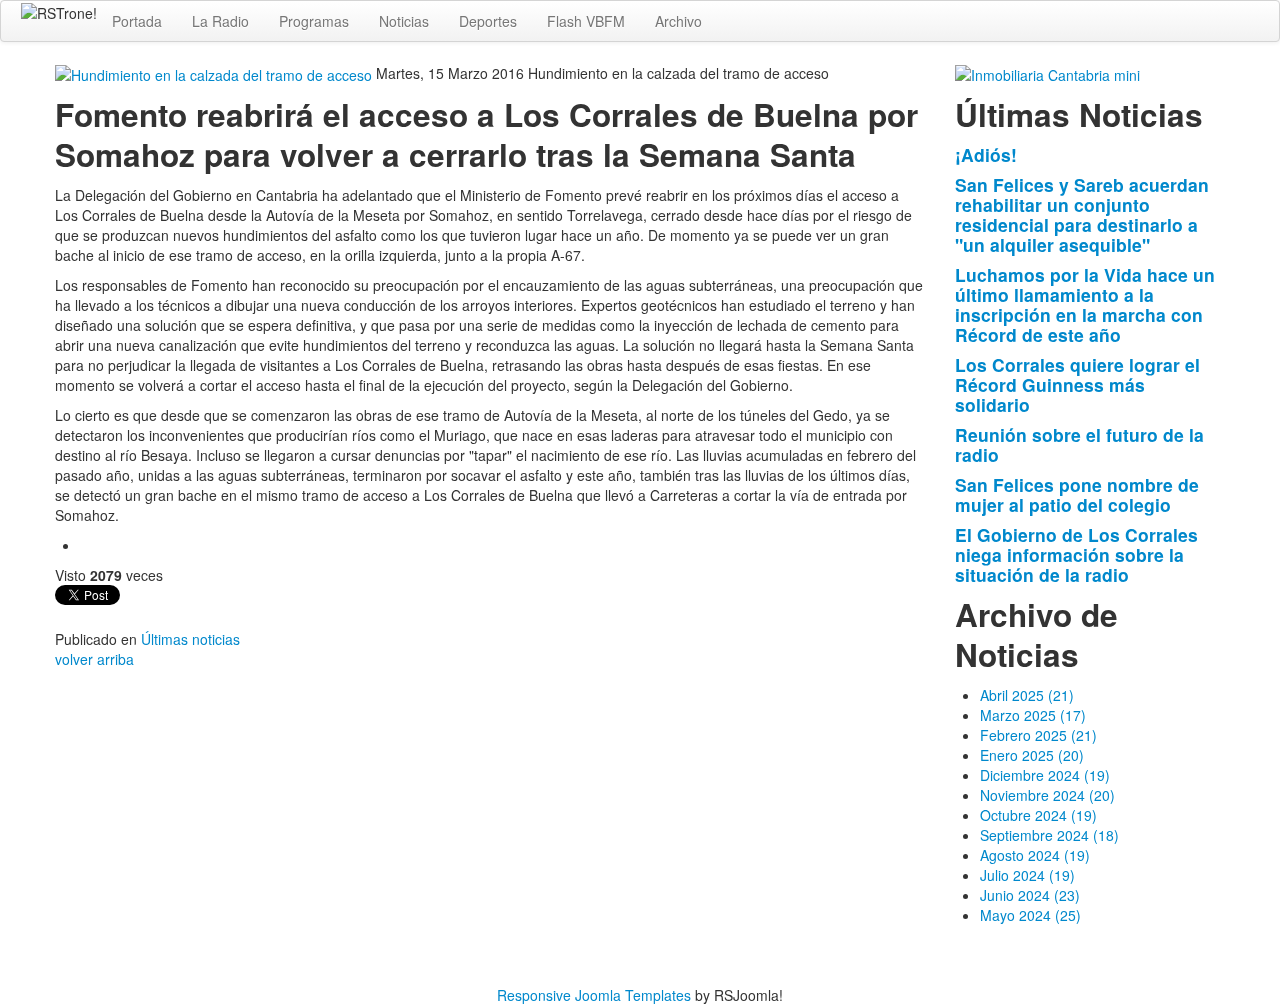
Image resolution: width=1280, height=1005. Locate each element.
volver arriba (94, 659)
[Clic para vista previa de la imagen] (215, 73)
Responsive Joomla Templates (594, 995)
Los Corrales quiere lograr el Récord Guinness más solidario (1077, 384)
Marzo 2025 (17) (1033, 715)
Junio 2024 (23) (1030, 895)
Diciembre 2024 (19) (1045, 775)
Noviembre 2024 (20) (1047, 795)
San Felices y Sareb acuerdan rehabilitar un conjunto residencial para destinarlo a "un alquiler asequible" (1082, 214)
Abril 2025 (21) (1027, 695)
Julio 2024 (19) (1027, 875)
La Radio (220, 21)
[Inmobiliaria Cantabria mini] (1047, 73)
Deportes (488, 21)
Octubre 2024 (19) (1038, 815)
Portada (137, 21)
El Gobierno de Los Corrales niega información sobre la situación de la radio (1076, 554)
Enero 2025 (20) (1032, 755)
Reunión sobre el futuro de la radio (1079, 444)
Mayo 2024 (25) (1030, 915)
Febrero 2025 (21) (1038, 735)
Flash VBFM (586, 21)
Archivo (678, 21)
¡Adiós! (986, 154)
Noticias (404, 21)
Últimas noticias (190, 639)
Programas (314, 21)
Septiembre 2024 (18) (1049, 835)
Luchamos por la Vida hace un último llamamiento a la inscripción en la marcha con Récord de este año (1085, 304)
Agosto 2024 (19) (1035, 855)
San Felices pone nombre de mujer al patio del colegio (1077, 494)
